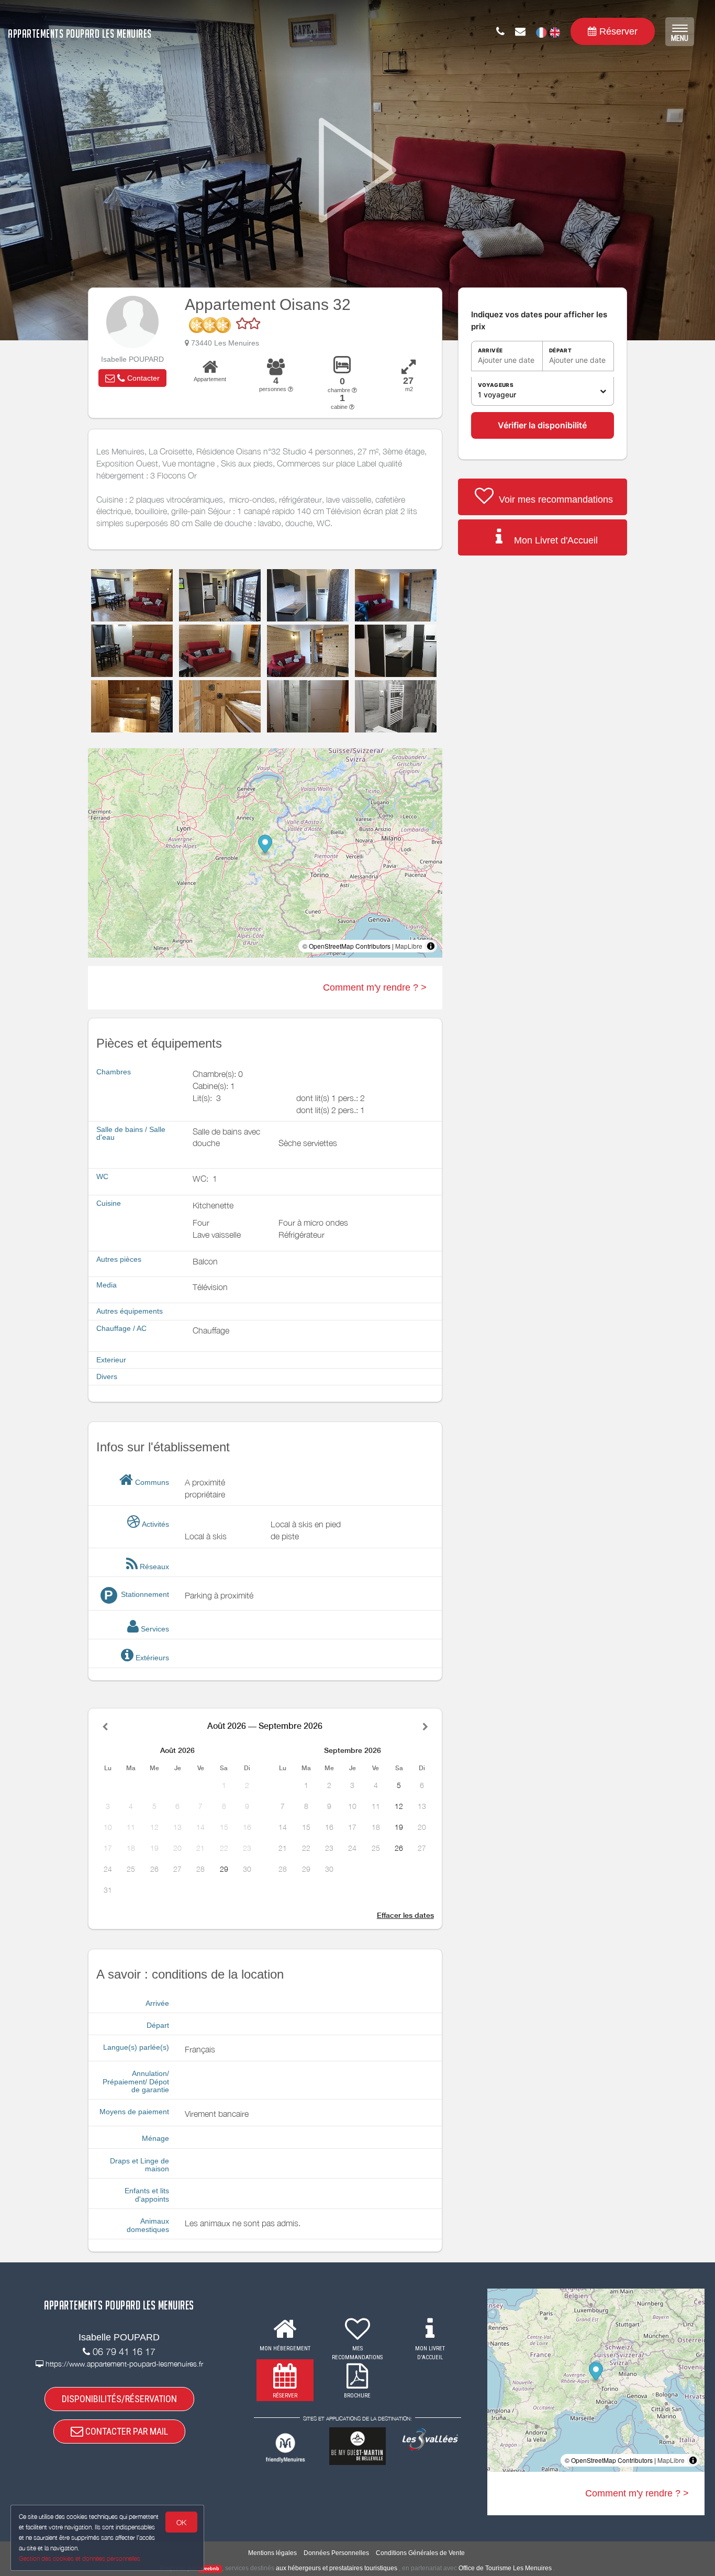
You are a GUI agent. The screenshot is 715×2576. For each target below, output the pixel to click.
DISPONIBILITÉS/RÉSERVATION (119, 2399)
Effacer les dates (405, 1915)
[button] (132, 378)
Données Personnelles (336, 2553)
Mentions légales (272, 2553)
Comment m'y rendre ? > (375, 987)
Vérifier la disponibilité (542, 425)
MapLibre (409, 946)
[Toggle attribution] (431, 946)
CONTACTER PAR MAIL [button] (126, 2431)
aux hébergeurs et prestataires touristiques (337, 2568)
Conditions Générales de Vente (420, 2553)
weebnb (210, 2569)
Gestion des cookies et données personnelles (80, 2558)
